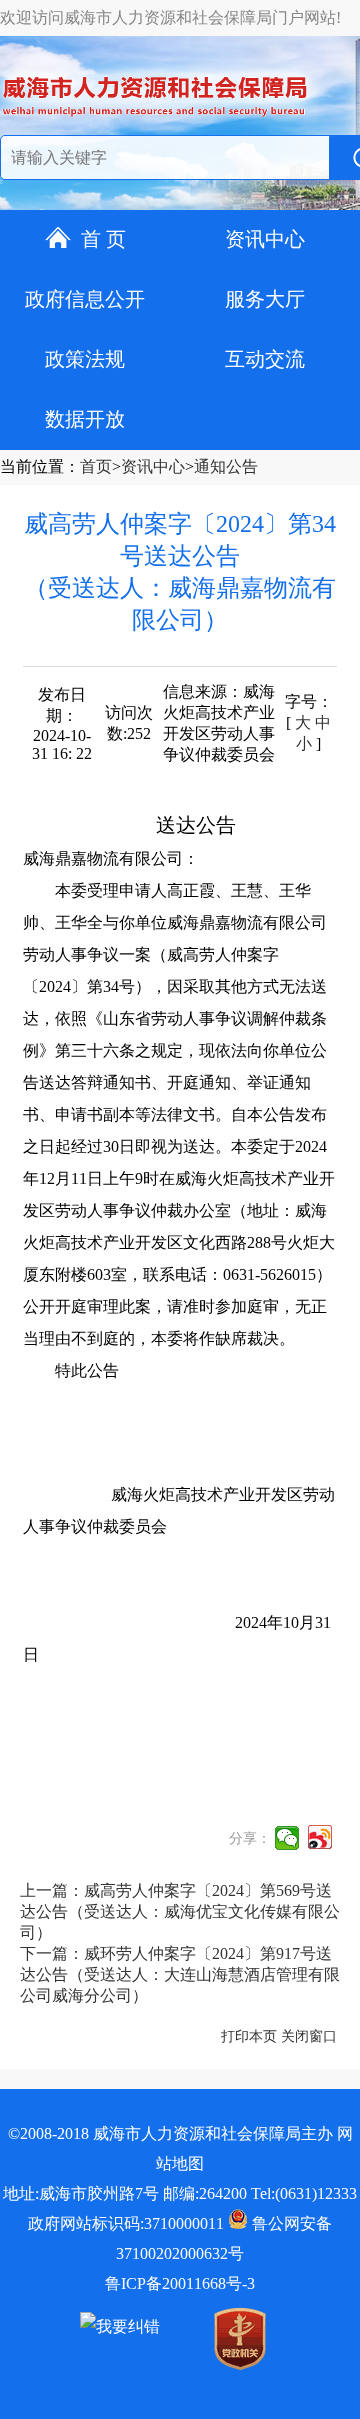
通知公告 (226, 466)
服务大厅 (265, 299)
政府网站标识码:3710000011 (126, 2223)
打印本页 (249, 2036)
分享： (250, 1838)
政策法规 (85, 359)
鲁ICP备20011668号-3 (180, 2283)
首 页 (103, 239)
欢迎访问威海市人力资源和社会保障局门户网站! (170, 17)
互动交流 (265, 359)
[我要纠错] (120, 2326)
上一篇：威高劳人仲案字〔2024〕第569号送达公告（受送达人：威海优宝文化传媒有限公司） (180, 1911)
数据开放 (85, 419)
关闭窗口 (309, 2036)
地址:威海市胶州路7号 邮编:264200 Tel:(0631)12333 (180, 2193)
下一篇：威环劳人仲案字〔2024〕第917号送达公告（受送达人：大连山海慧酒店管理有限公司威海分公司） (180, 1974)
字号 (301, 701)
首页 (96, 466)
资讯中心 (265, 239)
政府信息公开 (85, 299)
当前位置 (32, 466)
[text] (161, 158)
